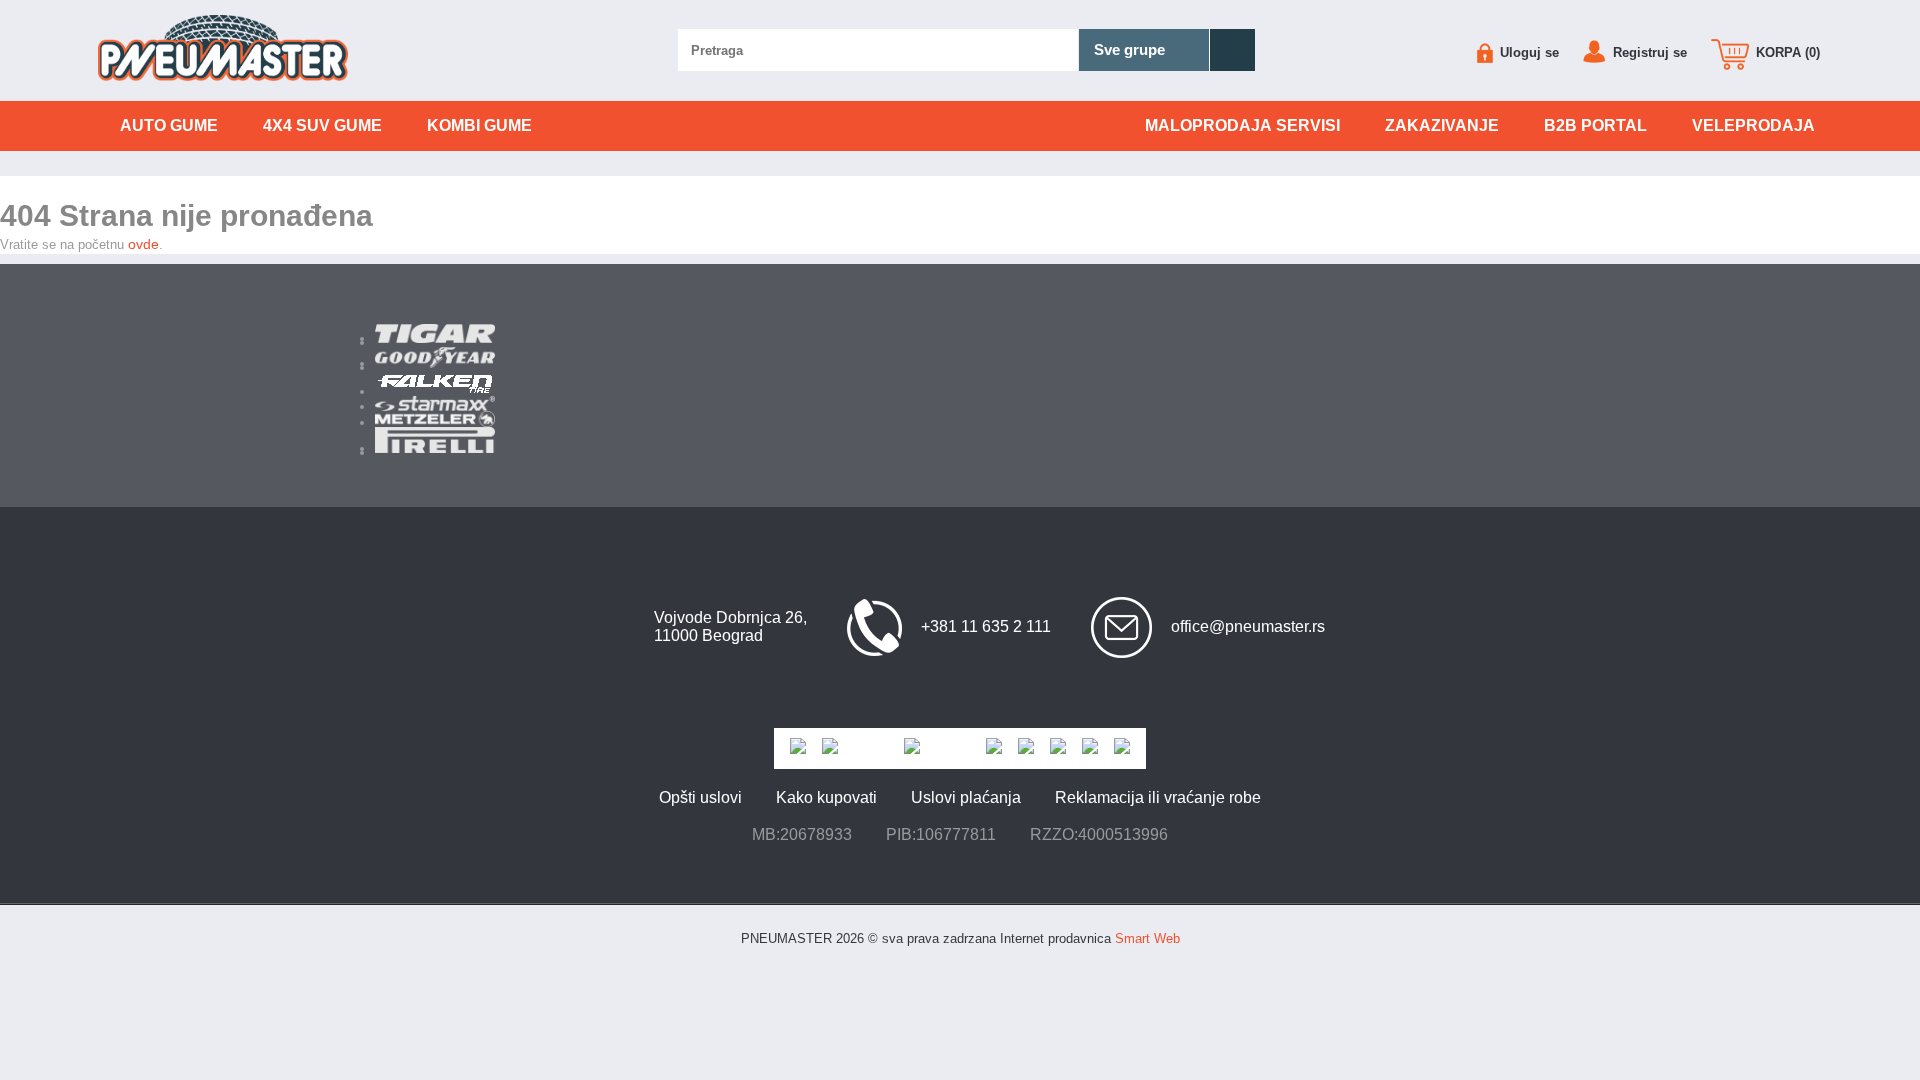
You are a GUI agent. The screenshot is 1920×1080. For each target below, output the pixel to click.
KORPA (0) (1786, 52)
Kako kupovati (826, 797)
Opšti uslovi (700, 797)
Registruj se (1648, 52)
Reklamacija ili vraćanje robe (1158, 797)
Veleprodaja (1753, 125)
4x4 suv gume (322, 125)
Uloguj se (1527, 52)
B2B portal (1595, 125)
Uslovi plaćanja (966, 797)
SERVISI (1242, 125)
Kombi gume (479, 125)
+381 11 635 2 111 (986, 626)
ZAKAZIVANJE (1442, 125)
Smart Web (1147, 938)
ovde (143, 244)
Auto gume (169, 125)
